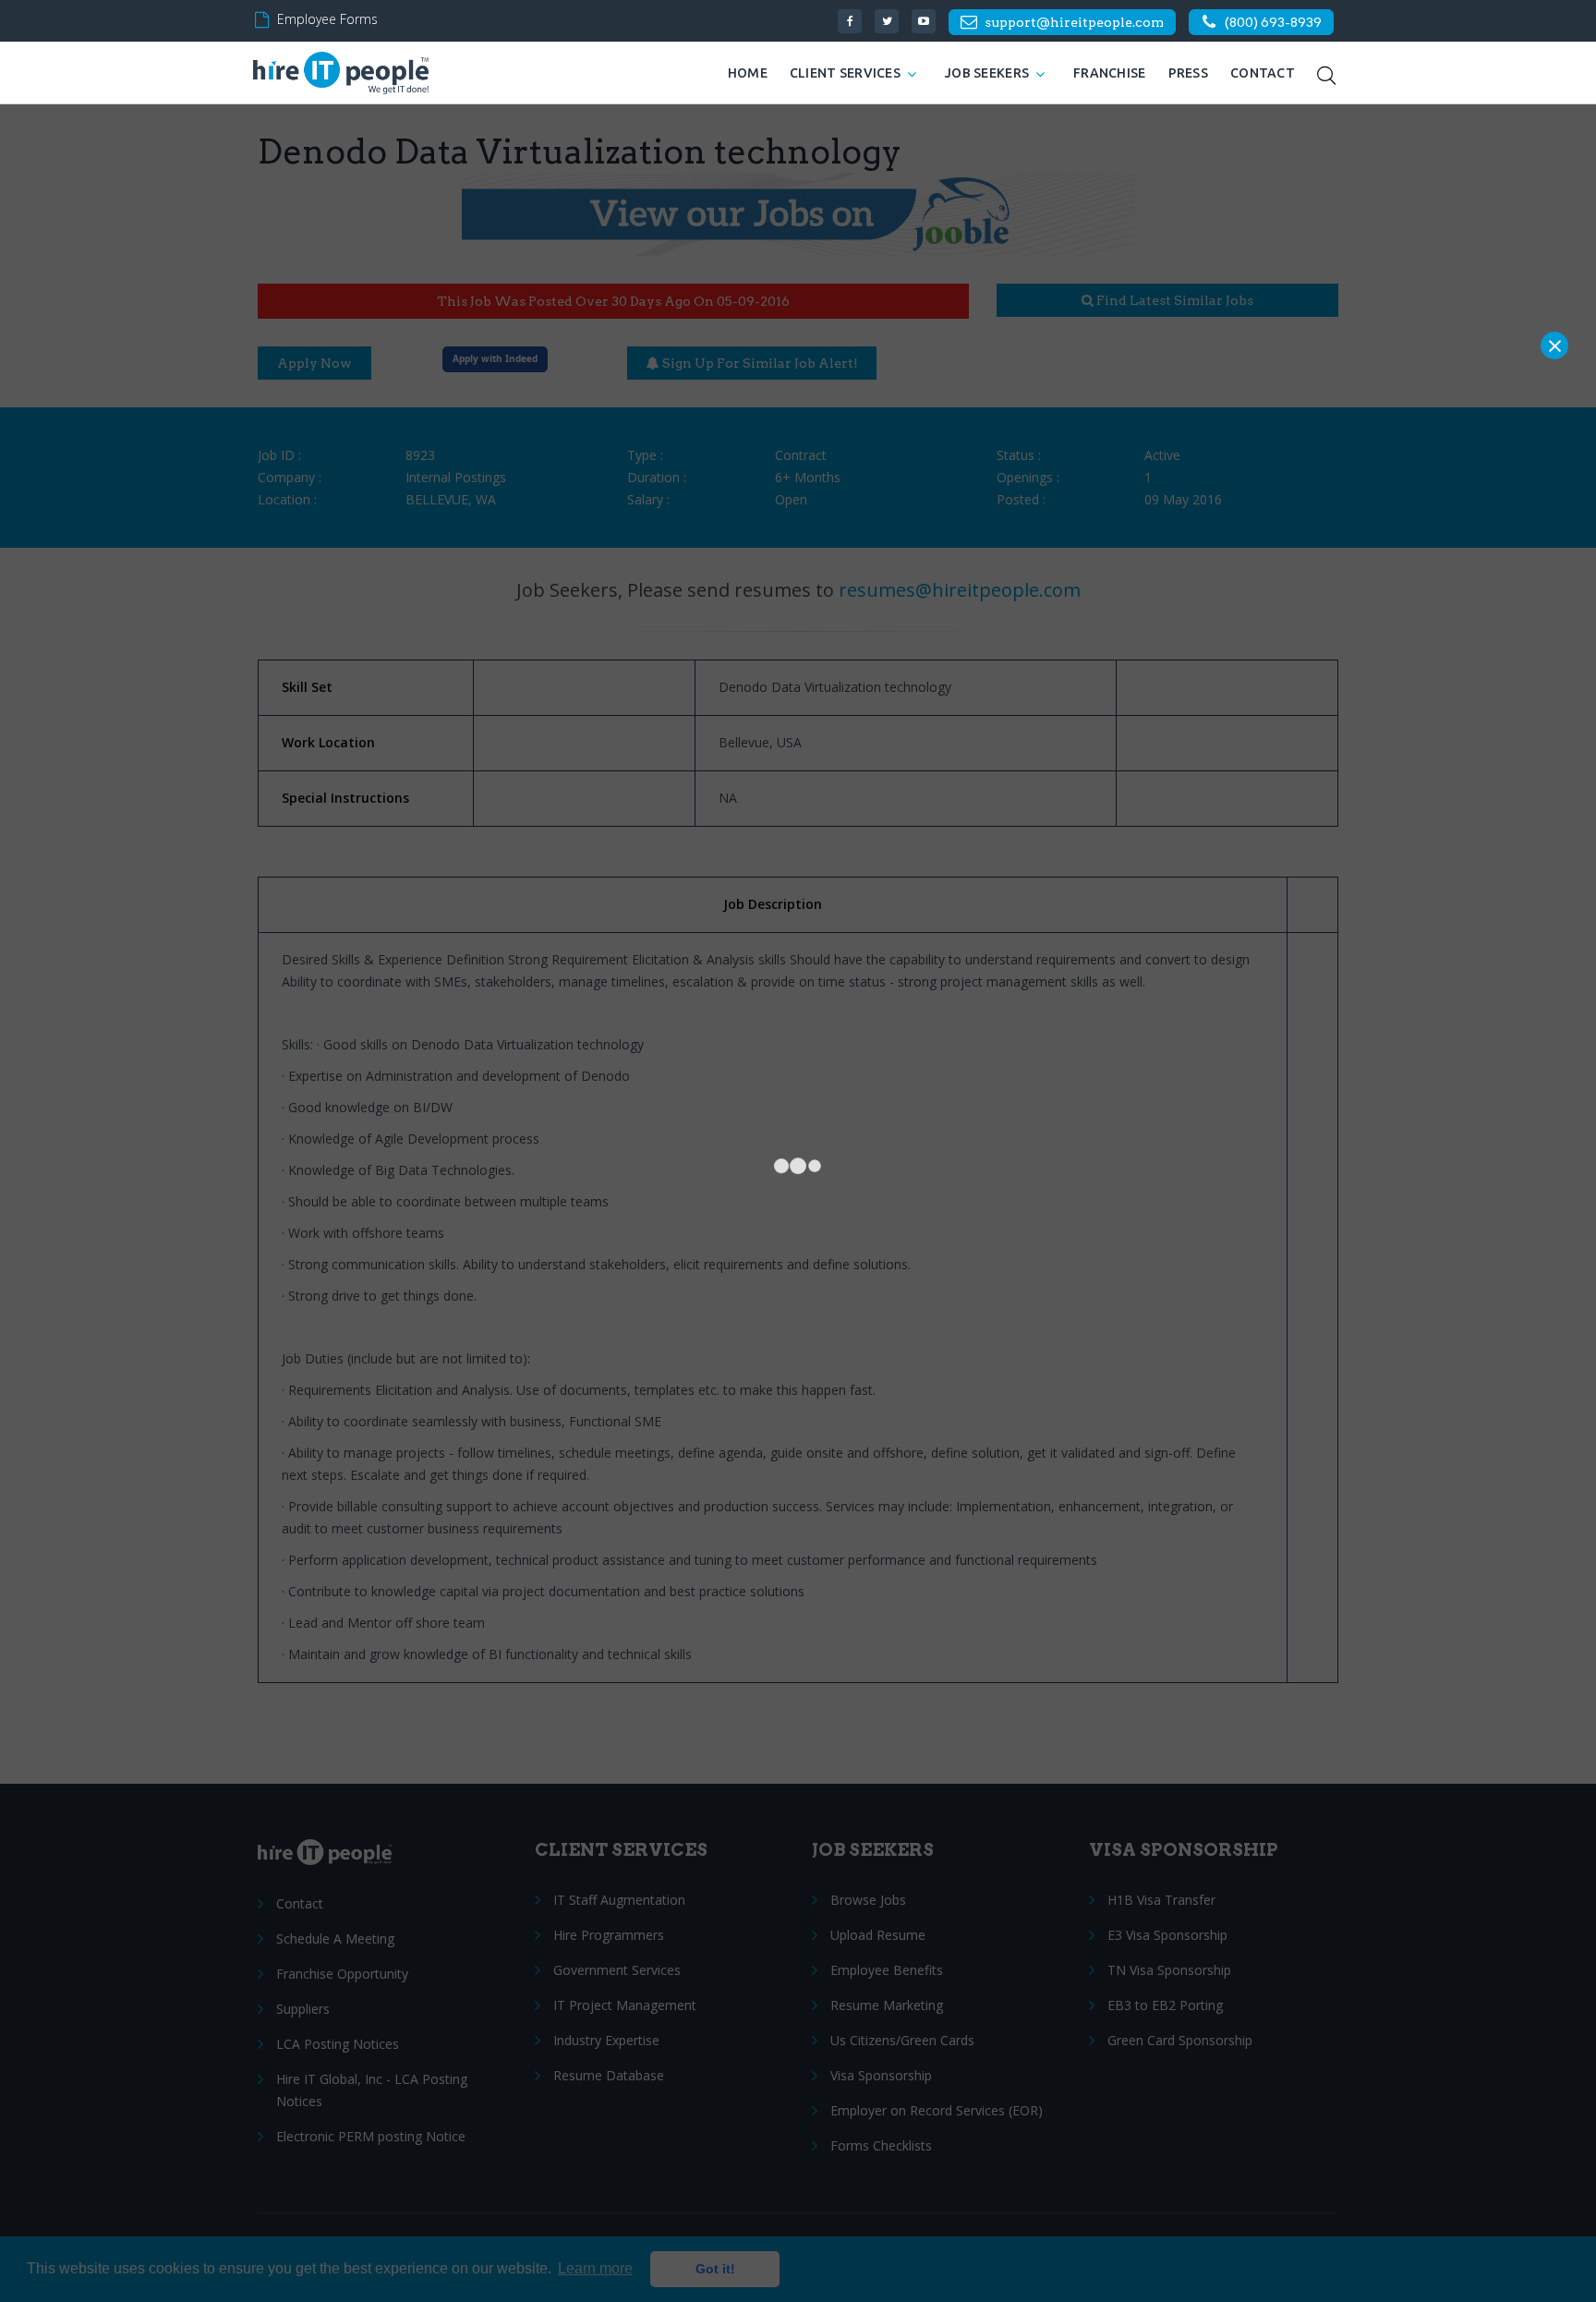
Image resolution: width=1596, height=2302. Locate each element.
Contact (1263, 73)
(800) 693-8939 (1273, 22)
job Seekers (987, 73)
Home (748, 73)
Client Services (845, 73)
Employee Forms (327, 19)
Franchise (1110, 73)
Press (1188, 73)
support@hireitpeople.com (1074, 22)
